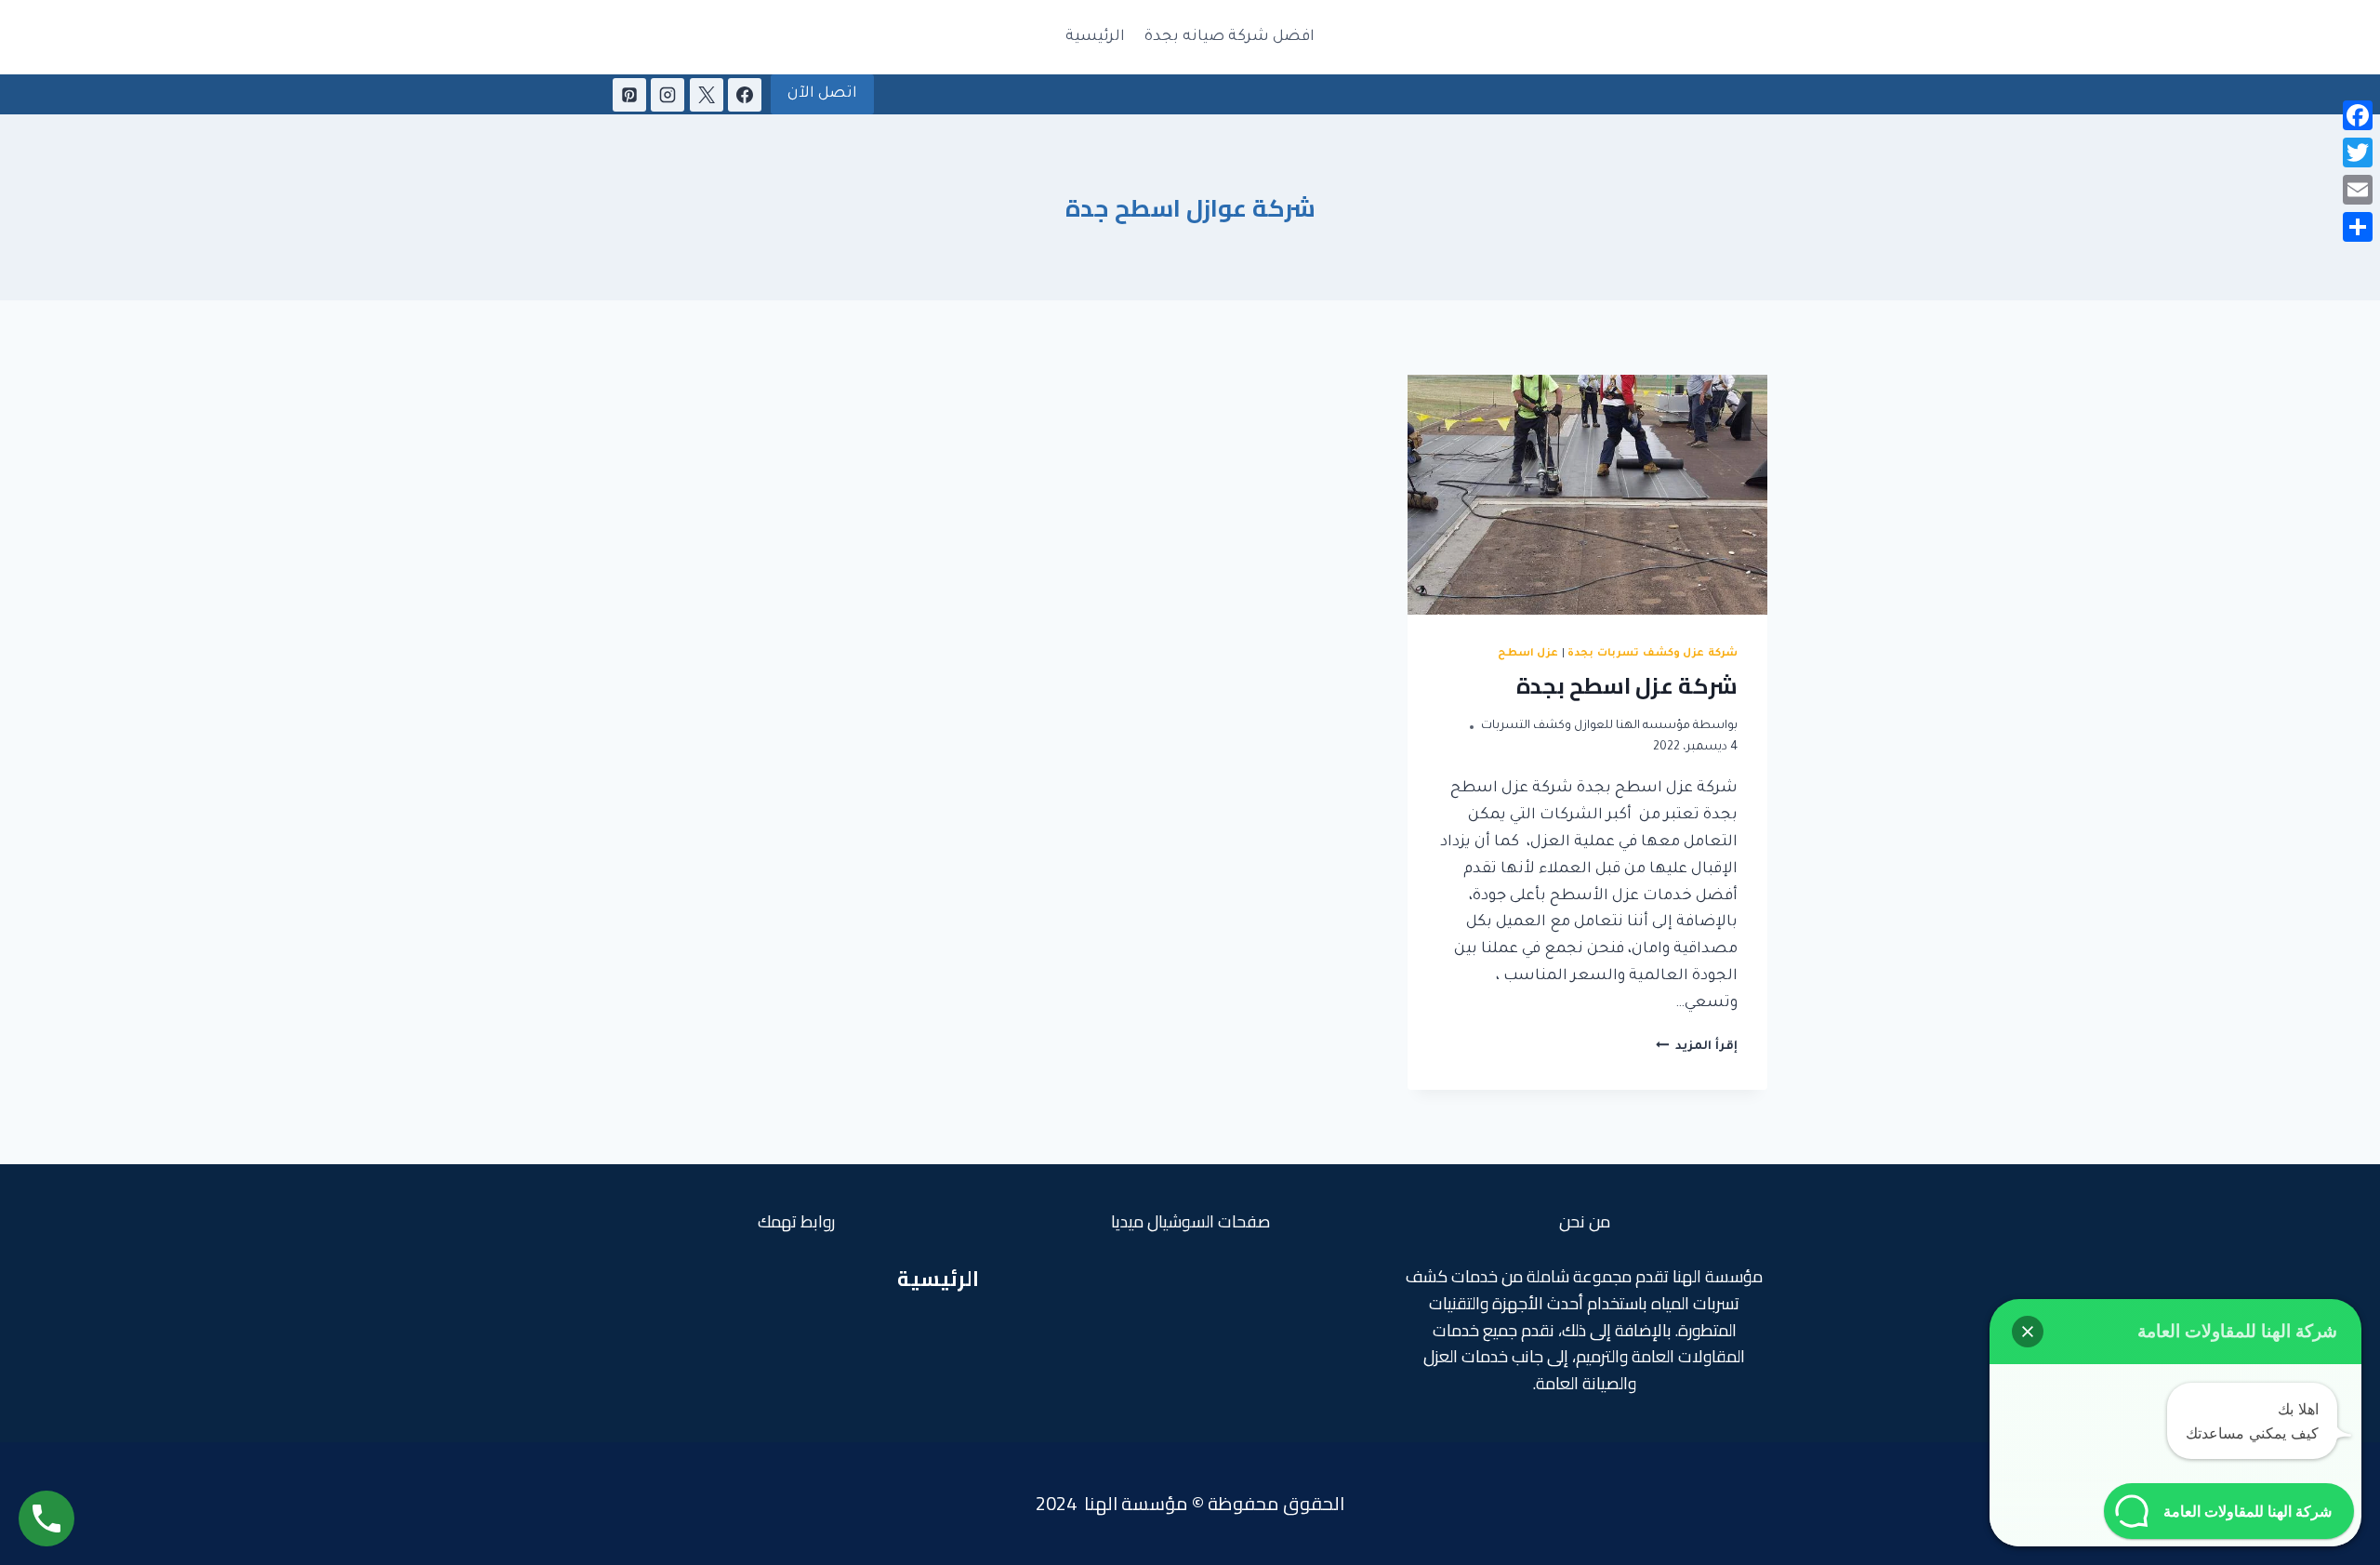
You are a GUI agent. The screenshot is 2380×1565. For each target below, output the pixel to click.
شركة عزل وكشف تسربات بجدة (1653, 654)
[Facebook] (745, 95)
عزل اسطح (1528, 654)
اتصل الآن (822, 94)
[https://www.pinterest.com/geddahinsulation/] (629, 95)
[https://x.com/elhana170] (707, 95)
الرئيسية (1095, 37)
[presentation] (1587, 495)
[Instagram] (668, 95)
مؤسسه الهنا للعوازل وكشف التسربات (1586, 726)
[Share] (2358, 227)
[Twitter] (2358, 153)
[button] (2028, 1332)
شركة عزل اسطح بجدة (1627, 686)
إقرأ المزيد (1697, 1047)
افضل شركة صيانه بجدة (1230, 37)
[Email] (2358, 190)
